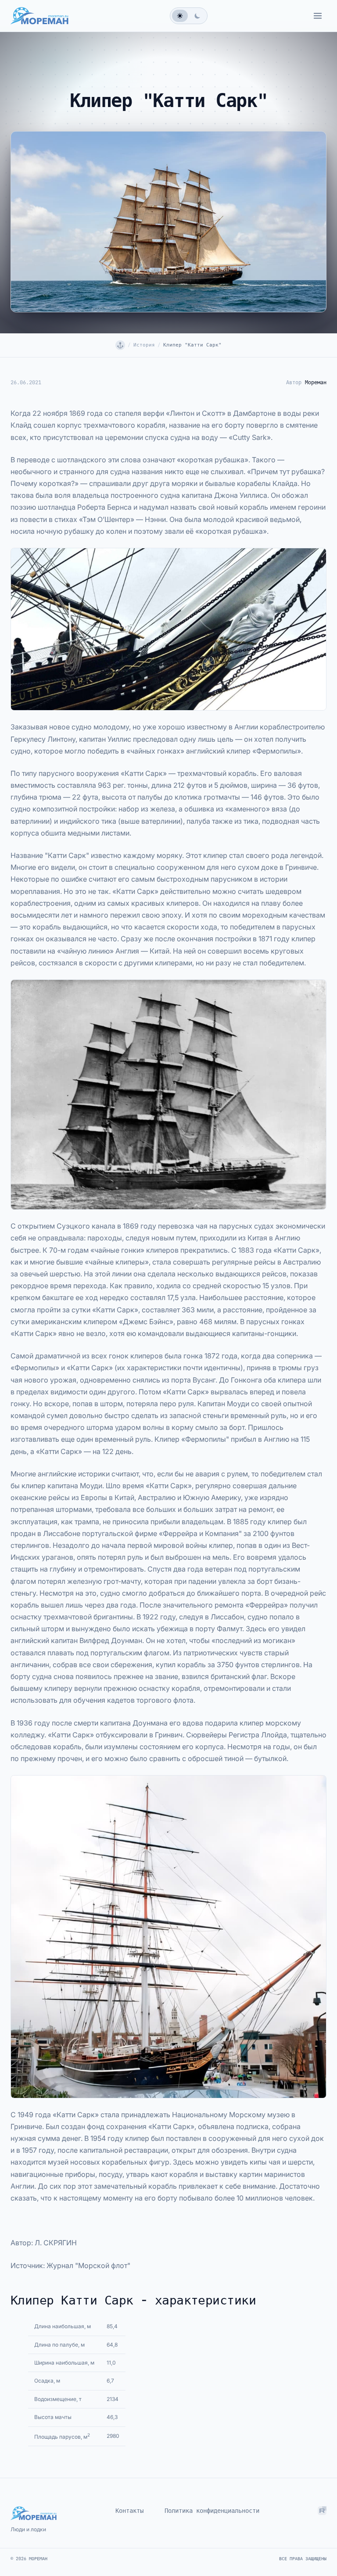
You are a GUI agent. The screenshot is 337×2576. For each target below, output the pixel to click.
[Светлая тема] (180, 16)
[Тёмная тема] (197, 16)
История (144, 345)
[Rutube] (322, 2512)
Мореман (316, 382)
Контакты (129, 2511)
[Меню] (318, 16)
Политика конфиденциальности (212, 2511)
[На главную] (120, 345)
